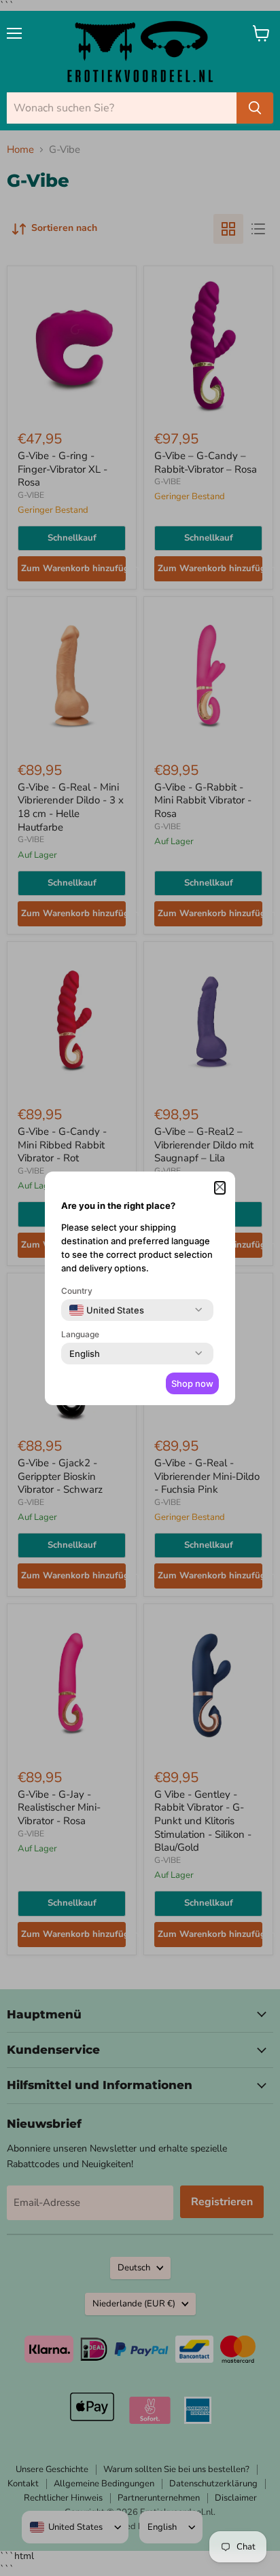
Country (77, 1291)
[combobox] (107, 1310)
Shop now (192, 1383)
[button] (220, 1188)
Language (80, 1334)
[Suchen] (255, 108)
